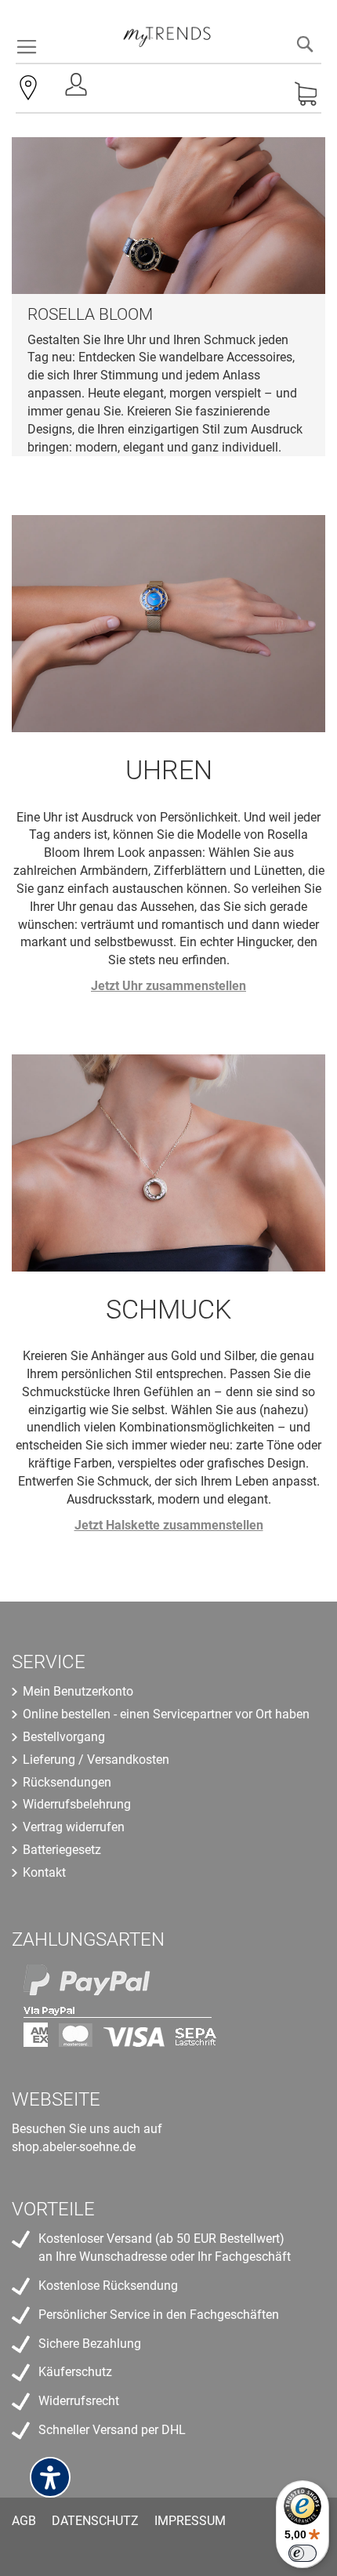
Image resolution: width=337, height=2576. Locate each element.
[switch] (303, 2553)
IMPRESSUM (190, 2521)
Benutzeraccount (78, 89)
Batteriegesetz (62, 1850)
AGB (24, 2521)
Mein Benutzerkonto (78, 1691)
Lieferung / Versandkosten (96, 1760)
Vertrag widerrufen (74, 1827)
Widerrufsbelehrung (77, 1804)
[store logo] (167, 31)
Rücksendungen (67, 1782)
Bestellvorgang (64, 1737)
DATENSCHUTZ (95, 2521)
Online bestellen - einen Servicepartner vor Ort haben (166, 1714)
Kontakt (44, 1872)
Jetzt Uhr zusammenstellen (168, 986)
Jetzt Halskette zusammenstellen (169, 1525)
